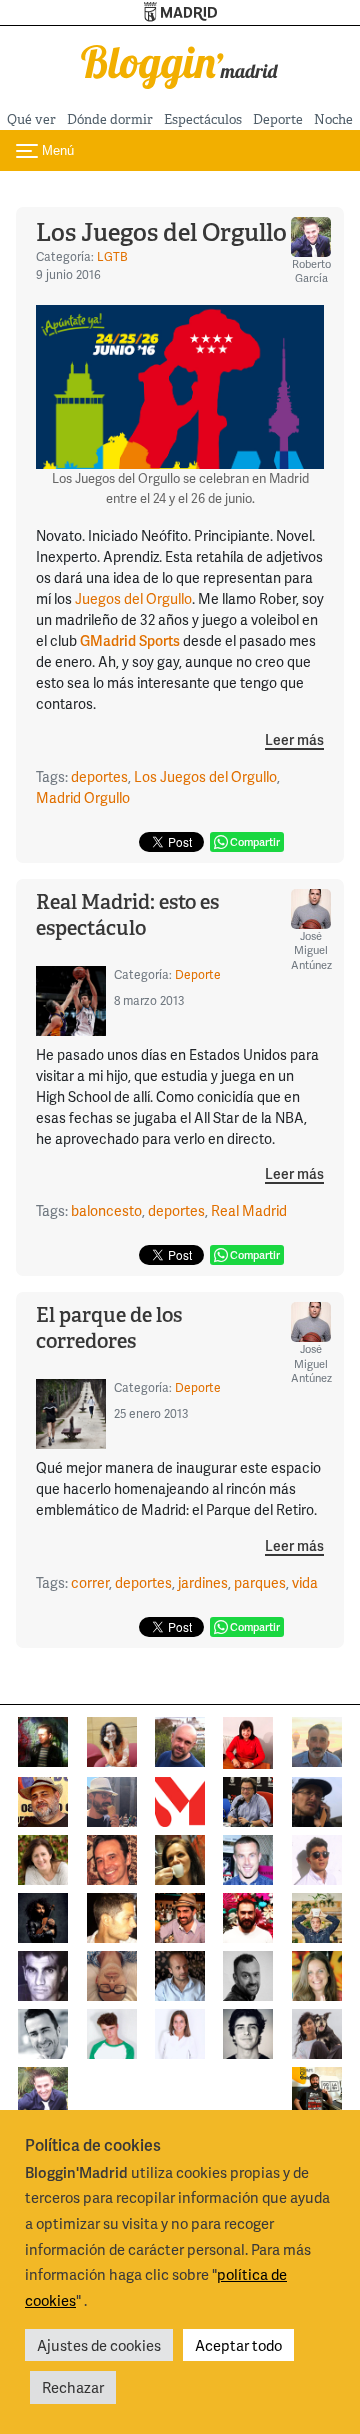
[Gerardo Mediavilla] (248, 1799)
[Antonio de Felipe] (248, 1915)
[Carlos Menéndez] (180, 1739)
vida (305, 1582)
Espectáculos (203, 119)
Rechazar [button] (73, 2387)
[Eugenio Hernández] (43, 1799)
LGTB (112, 256)
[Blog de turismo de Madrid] (180, 63)
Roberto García (311, 270)
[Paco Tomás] (112, 1973)
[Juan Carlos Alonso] (43, 1973)
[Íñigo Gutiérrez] (248, 2031)
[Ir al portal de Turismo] (180, 12)
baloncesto (106, 1210)
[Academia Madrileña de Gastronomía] (180, 1799)
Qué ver (31, 119)
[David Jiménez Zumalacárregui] (317, 2089)
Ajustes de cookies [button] (99, 2345)
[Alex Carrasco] (112, 1915)
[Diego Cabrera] (180, 1915)
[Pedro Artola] (112, 2031)
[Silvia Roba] (112, 1739)
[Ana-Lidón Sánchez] (248, 1740)
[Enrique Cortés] (317, 1857)
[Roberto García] (43, 2089)
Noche (333, 119)
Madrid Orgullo (83, 797)
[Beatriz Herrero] (180, 2031)
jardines (203, 1582)
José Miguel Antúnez (311, 950)
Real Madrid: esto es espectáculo (127, 915)
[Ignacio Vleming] (43, 1739)
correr (90, 1582)
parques (260, 1582)
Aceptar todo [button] (238, 2345)
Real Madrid (249, 1210)
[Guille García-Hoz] (248, 1973)
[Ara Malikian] (43, 1915)
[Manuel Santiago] (112, 1799)
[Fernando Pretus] (317, 1799)
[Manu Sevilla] (317, 1739)
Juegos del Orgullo (133, 598)
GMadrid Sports (130, 640)
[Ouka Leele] (317, 1973)
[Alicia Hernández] (43, 1857)
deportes (99, 776)
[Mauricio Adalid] (180, 1973)
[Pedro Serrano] (43, 2031)
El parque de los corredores (109, 1328)
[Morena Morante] (180, 1857)
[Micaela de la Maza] (317, 2031)
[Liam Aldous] (248, 1857)
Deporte (278, 119)
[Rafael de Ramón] (317, 1915)
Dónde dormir (110, 119)
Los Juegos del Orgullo (161, 232)
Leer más (294, 740)
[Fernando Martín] (112, 1857)
